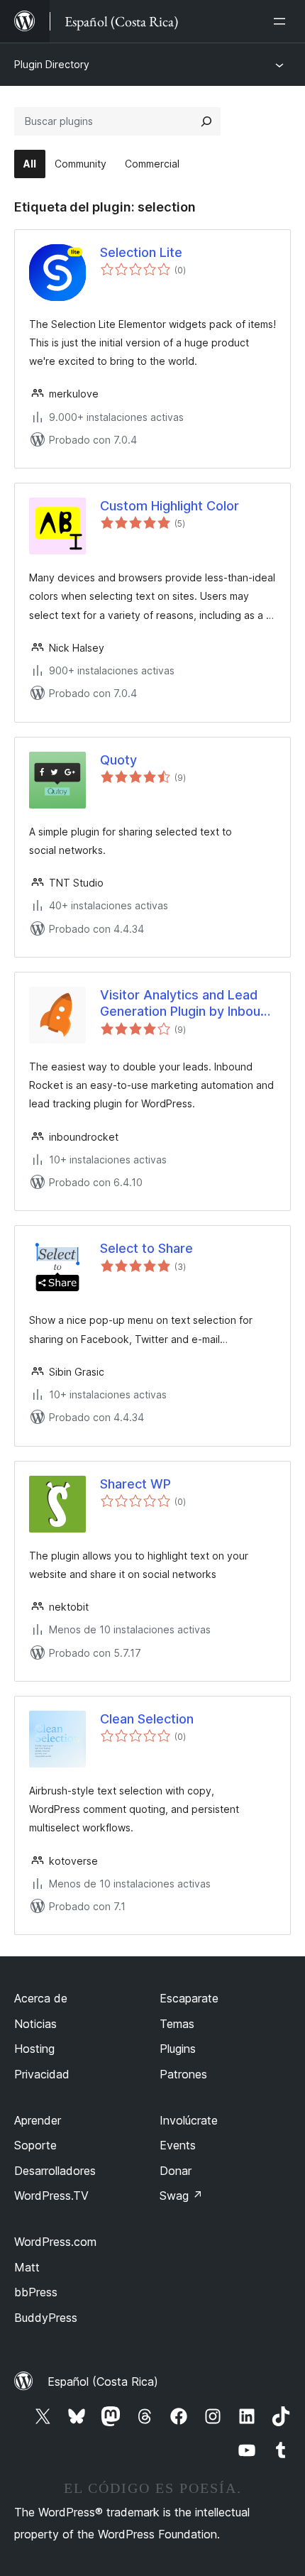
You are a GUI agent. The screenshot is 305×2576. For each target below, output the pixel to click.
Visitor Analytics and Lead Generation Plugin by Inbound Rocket (188, 1004)
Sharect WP (135, 1484)
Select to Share (146, 1248)
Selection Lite (141, 252)
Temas (177, 2024)
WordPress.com (55, 2242)
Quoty (118, 760)
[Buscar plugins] (206, 121)
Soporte (35, 2145)
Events (178, 2145)
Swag (181, 2196)
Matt (27, 2267)
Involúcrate (189, 2120)
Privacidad (42, 2074)
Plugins (178, 2049)
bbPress (36, 2292)
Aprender (38, 2120)
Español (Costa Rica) (103, 2382)
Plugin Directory (52, 64)
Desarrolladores (55, 2171)
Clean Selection (147, 1719)
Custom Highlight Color (170, 506)
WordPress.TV (51, 2196)
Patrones (183, 2074)
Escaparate (189, 1998)
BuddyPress (46, 2318)
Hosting (34, 2049)
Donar (176, 2171)
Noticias (35, 2024)
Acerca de (41, 1998)
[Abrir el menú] (282, 21)
